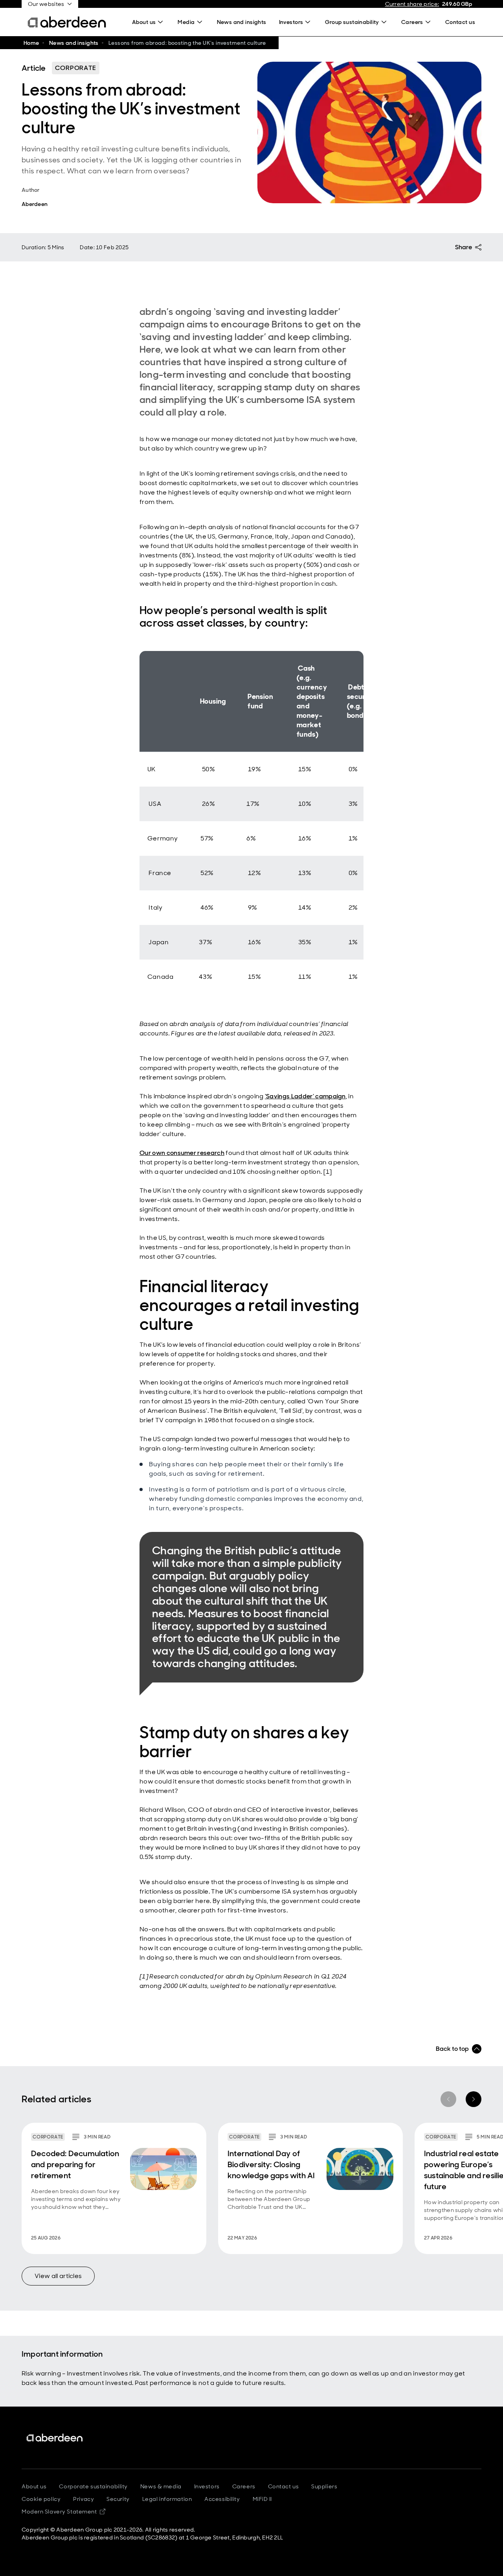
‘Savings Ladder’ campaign (305, 1096)
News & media (161, 2486)
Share (464, 247)
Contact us (284, 2486)
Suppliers (324, 2486)
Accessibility (222, 2499)
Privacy (84, 2499)
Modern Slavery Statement (63, 2512)
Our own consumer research (182, 1153)
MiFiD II (262, 2499)
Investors (207, 2486)
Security (118, 2499)
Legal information (167, 2499)
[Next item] (474, 2099)
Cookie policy (41, 2499)
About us (34, 2486)
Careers (244, 2486)
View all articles (58, 2276)
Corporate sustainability (93, 2486)
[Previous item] (448, 2099)
